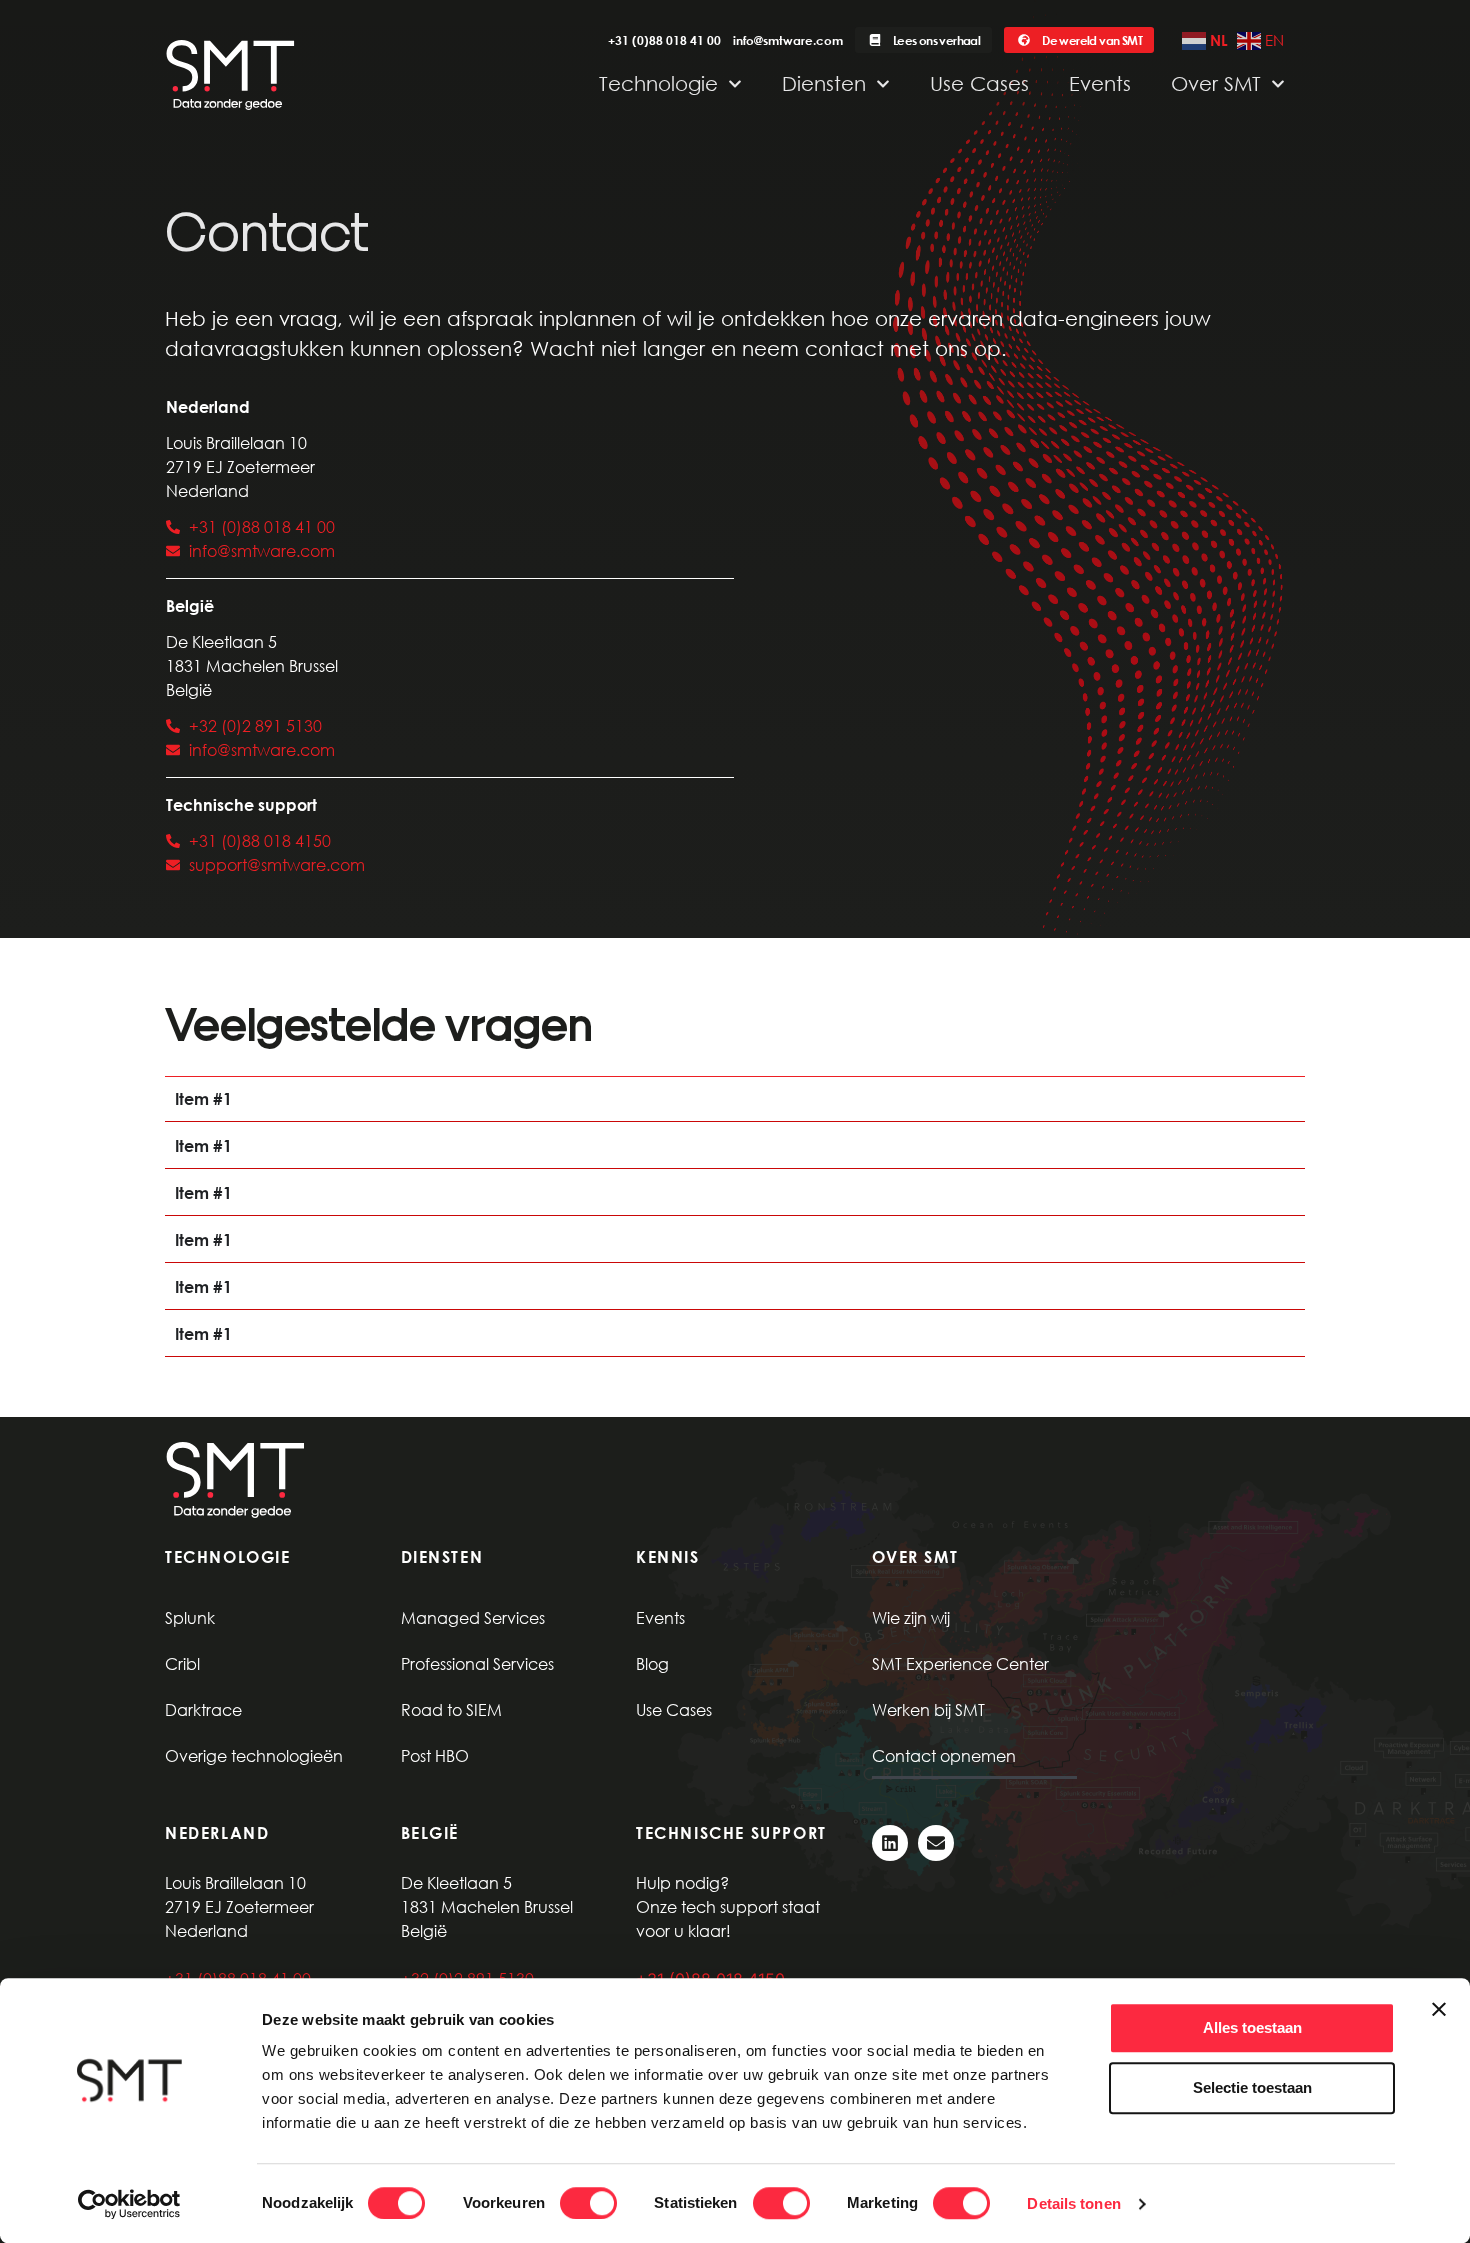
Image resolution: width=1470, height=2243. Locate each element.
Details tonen (1073, 2203)
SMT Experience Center (960, 1663)
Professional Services (477, 1663)
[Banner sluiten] (1439, 2009)
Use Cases (979, 83)
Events (1100, 83)
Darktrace (203, 1709)
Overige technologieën (254, 1755)
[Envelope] (936, 1843)
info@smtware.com (788, 40)
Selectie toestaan (1252, 2087)
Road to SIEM (451, 1709)
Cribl (182, 1663)
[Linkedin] (890, 1843)
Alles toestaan (1252, 2027)
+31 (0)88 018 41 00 (664, 40)
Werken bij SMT (928, 1709)
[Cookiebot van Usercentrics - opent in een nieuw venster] (129, 2204)
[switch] (588, 2203)
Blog (652, 1663)
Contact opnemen (944, 1755)
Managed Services (473, 1617)
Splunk (190, 1617)
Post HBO (435, 1755)
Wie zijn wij (911, 1617)
